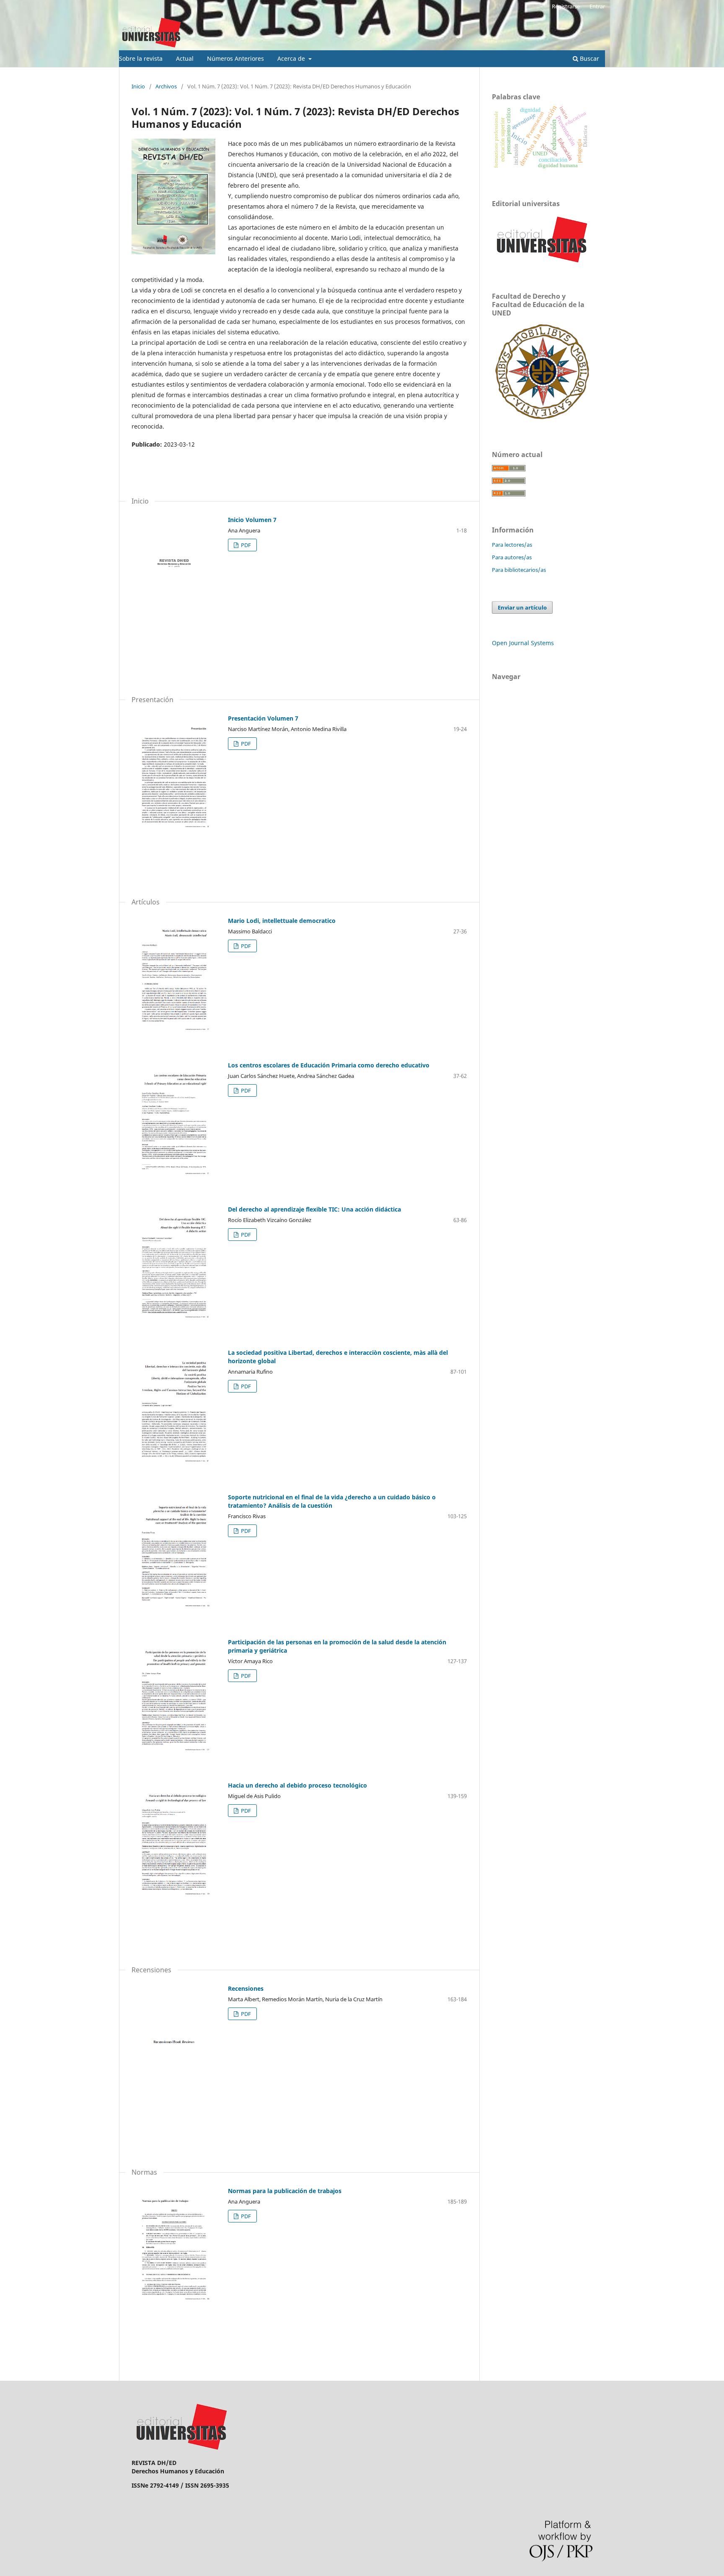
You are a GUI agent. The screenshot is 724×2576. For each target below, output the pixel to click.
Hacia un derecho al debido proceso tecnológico (297, 1785)
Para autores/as (512, 557)
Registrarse (566, 6)
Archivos (166, 86)
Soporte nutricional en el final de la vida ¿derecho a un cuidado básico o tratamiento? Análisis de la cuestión (332, 1501)
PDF (245, 545)
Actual (185, 58)
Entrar (597, 6)
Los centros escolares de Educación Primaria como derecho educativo (329, 1065)
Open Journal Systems (523, 643)
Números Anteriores (235, 58)
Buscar (589, 58)
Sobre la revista (141, 58)
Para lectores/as (512, 545)
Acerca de (292, 58)
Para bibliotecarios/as (519, 570)
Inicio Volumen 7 (252, 520)
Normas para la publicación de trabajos (285, 2191)
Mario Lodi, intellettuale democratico (282, 921)
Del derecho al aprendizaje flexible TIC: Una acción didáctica (314, 1209)
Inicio (138, 86)
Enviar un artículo (522, 607)
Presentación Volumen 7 (263, 718)
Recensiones (246, 1988)
